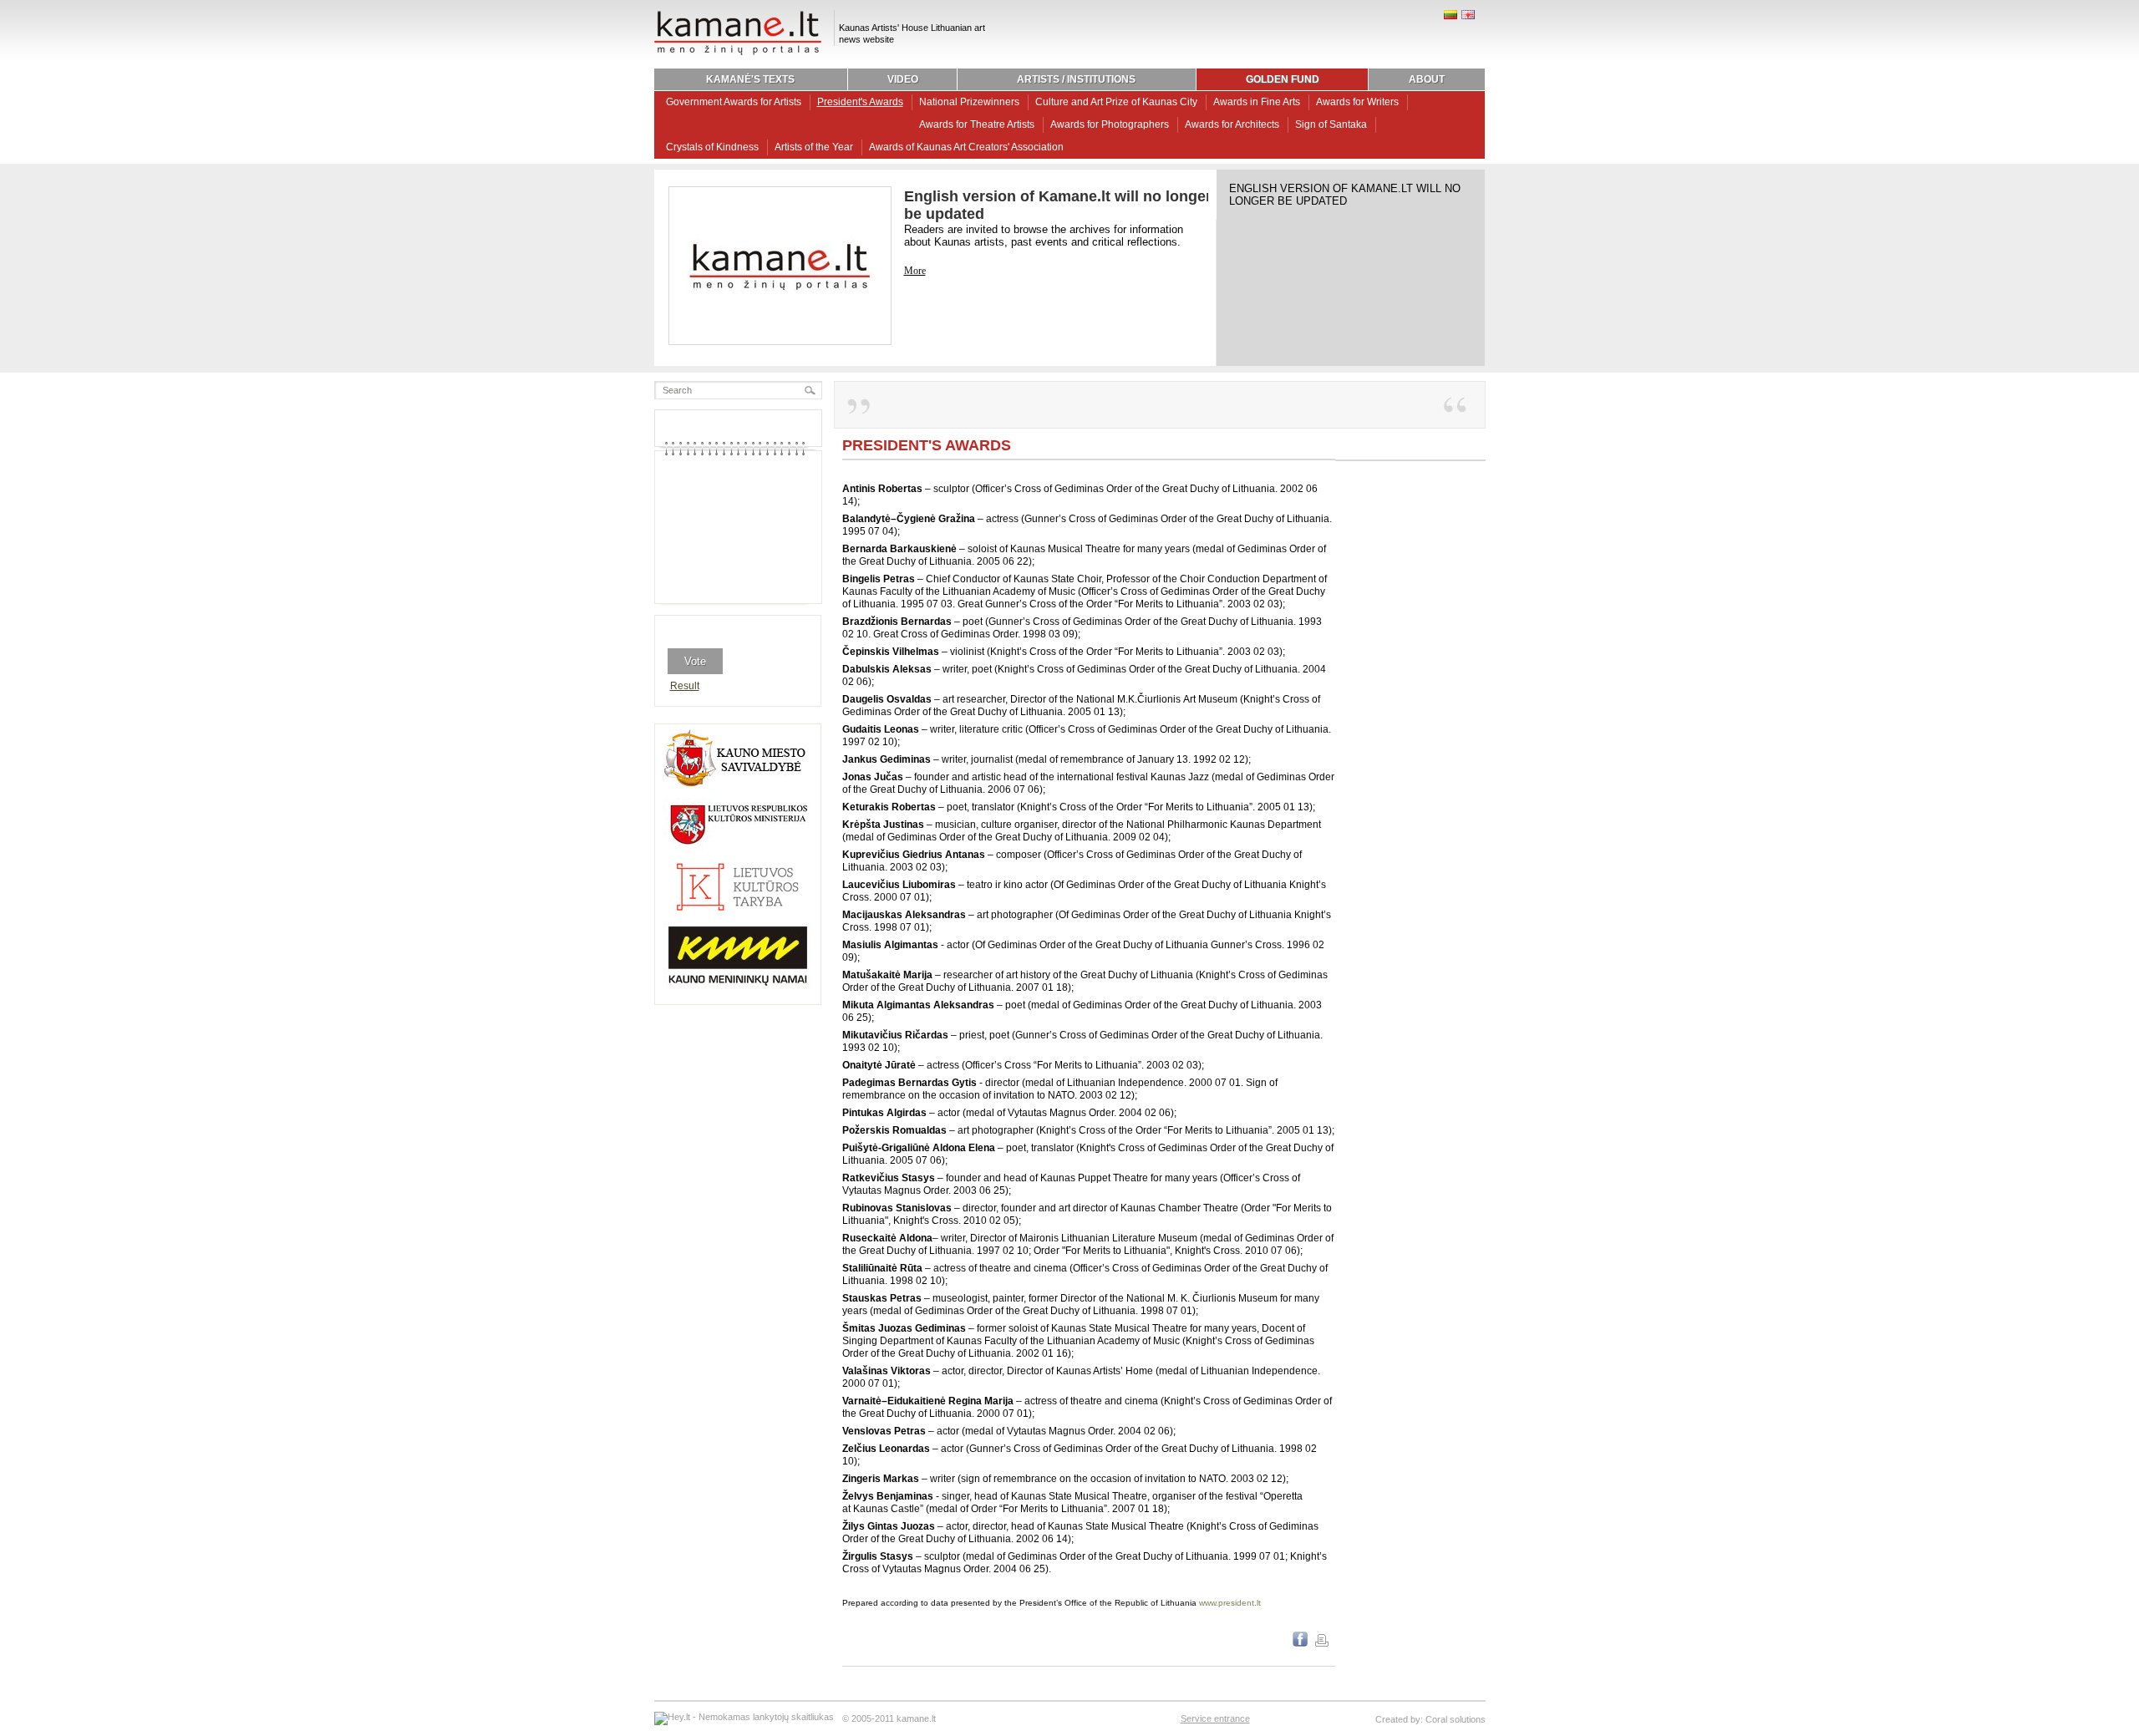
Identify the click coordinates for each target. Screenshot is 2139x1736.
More (915, 271)
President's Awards (860, 102)
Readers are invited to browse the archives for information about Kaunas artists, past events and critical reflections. (1044, 236)
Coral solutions (1456, 1719)
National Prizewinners (969, 102)
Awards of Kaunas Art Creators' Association (966, 147)
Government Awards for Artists (734, 102)
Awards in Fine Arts (1257, 102)
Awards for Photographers (1110, 124)
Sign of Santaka (1331, 124)
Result (685, 686)
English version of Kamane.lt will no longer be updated (1345, 195)
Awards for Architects (1232, 124)
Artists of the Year (814, 147)
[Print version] (1322, 1643)
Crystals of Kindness (712, 147)
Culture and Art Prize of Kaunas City (1116, 102)
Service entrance (1215, 1718)
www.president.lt (1230, 1603)
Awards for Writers (1357, 102)
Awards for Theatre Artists (977, 124)
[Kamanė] (738, 53)
